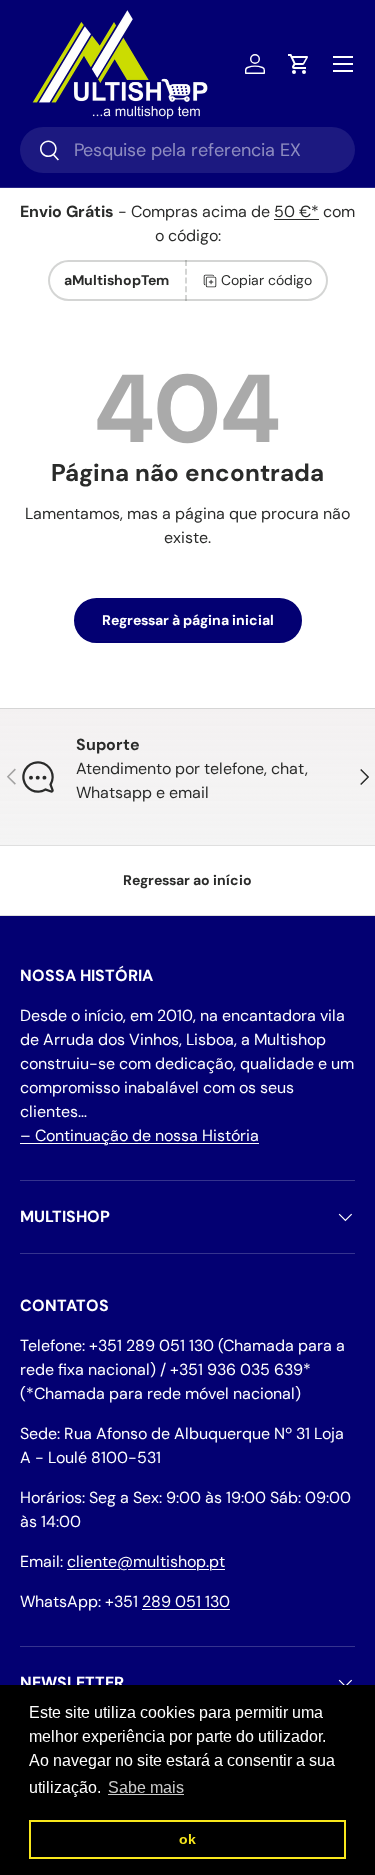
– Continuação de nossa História (139, 1135)
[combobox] (187, 150)
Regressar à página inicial (188, 620)
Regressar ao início (187, 880)
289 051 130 (186, 1601)
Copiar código (266, 280)
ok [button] (187, 1839)
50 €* (296, 211)
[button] (299, 64)
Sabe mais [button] (146, 1787)
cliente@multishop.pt (146, 1561)
